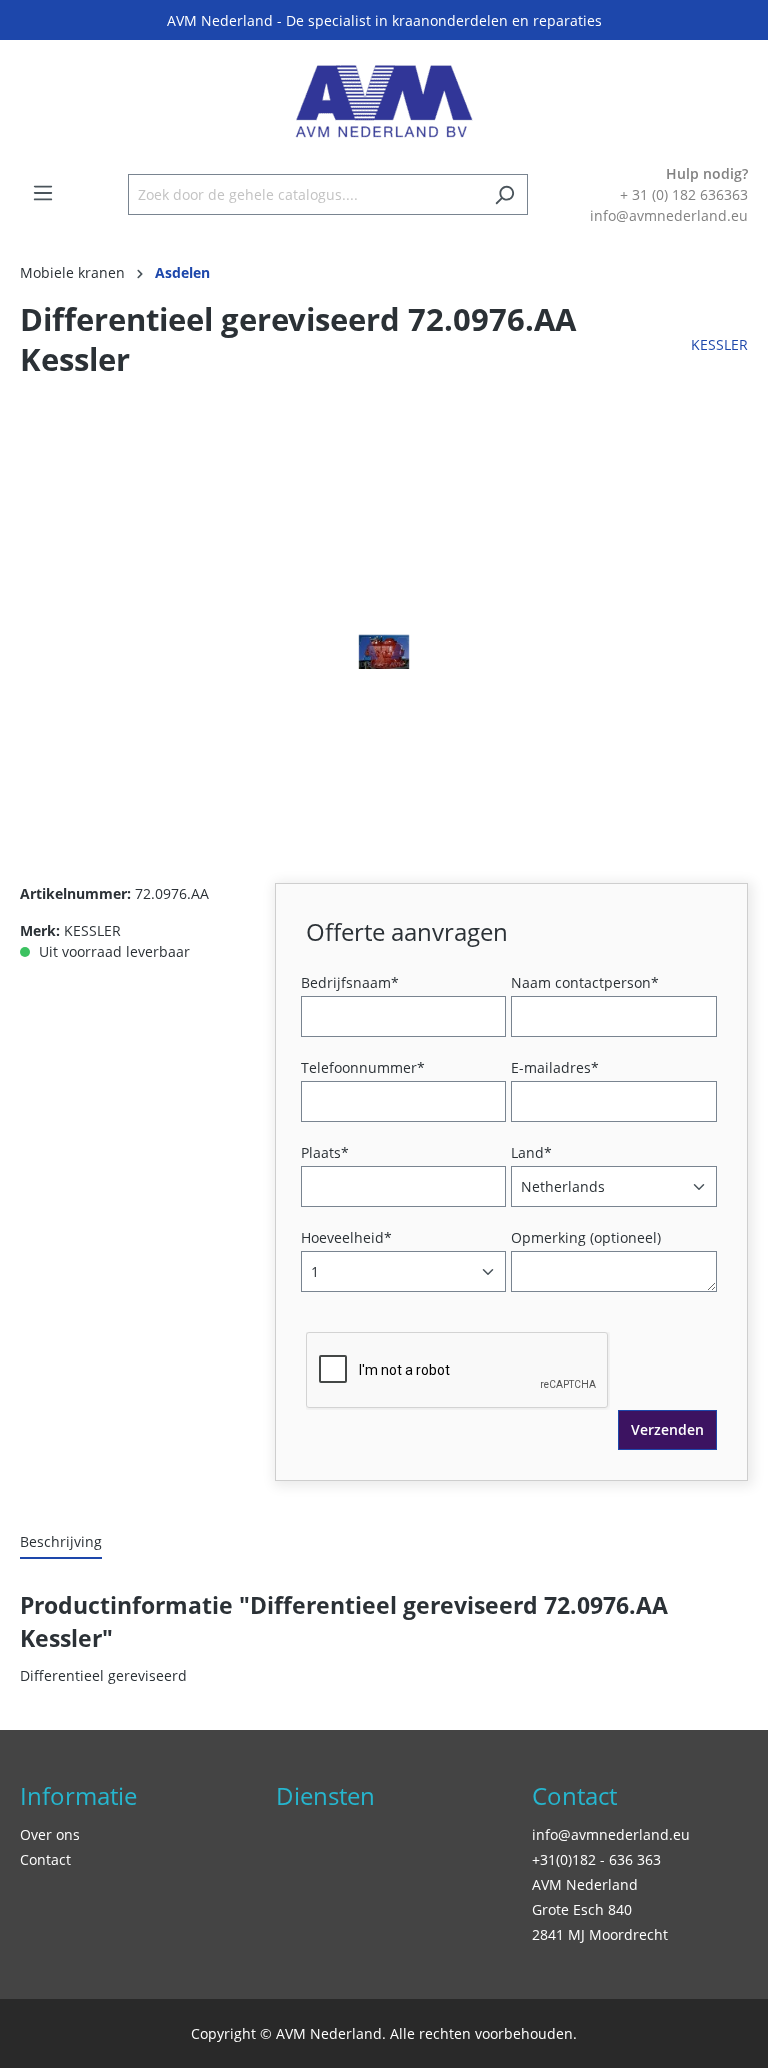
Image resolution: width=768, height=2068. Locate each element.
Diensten (325, 1795)
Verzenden (667, 1429)
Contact (45, 1859)
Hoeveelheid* (346, 1237)
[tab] (61, 1542)
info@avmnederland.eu (611, 1834)
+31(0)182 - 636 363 (596, 1859)
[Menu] (43, 193)
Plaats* (325, 1152)
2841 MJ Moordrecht (600, 1934)
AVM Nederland (585, 1884)
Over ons (50, 1834)
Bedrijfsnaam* (350, 982)
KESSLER (719, 344)
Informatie (78, 1795)
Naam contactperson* (585, 982)
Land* (531, 1152)
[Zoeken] (504, 194)
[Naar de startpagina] (384, 101)
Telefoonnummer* (363, 1067)
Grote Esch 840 (582, 1909)
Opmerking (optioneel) (586, 1237)
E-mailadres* (555, 1067)
